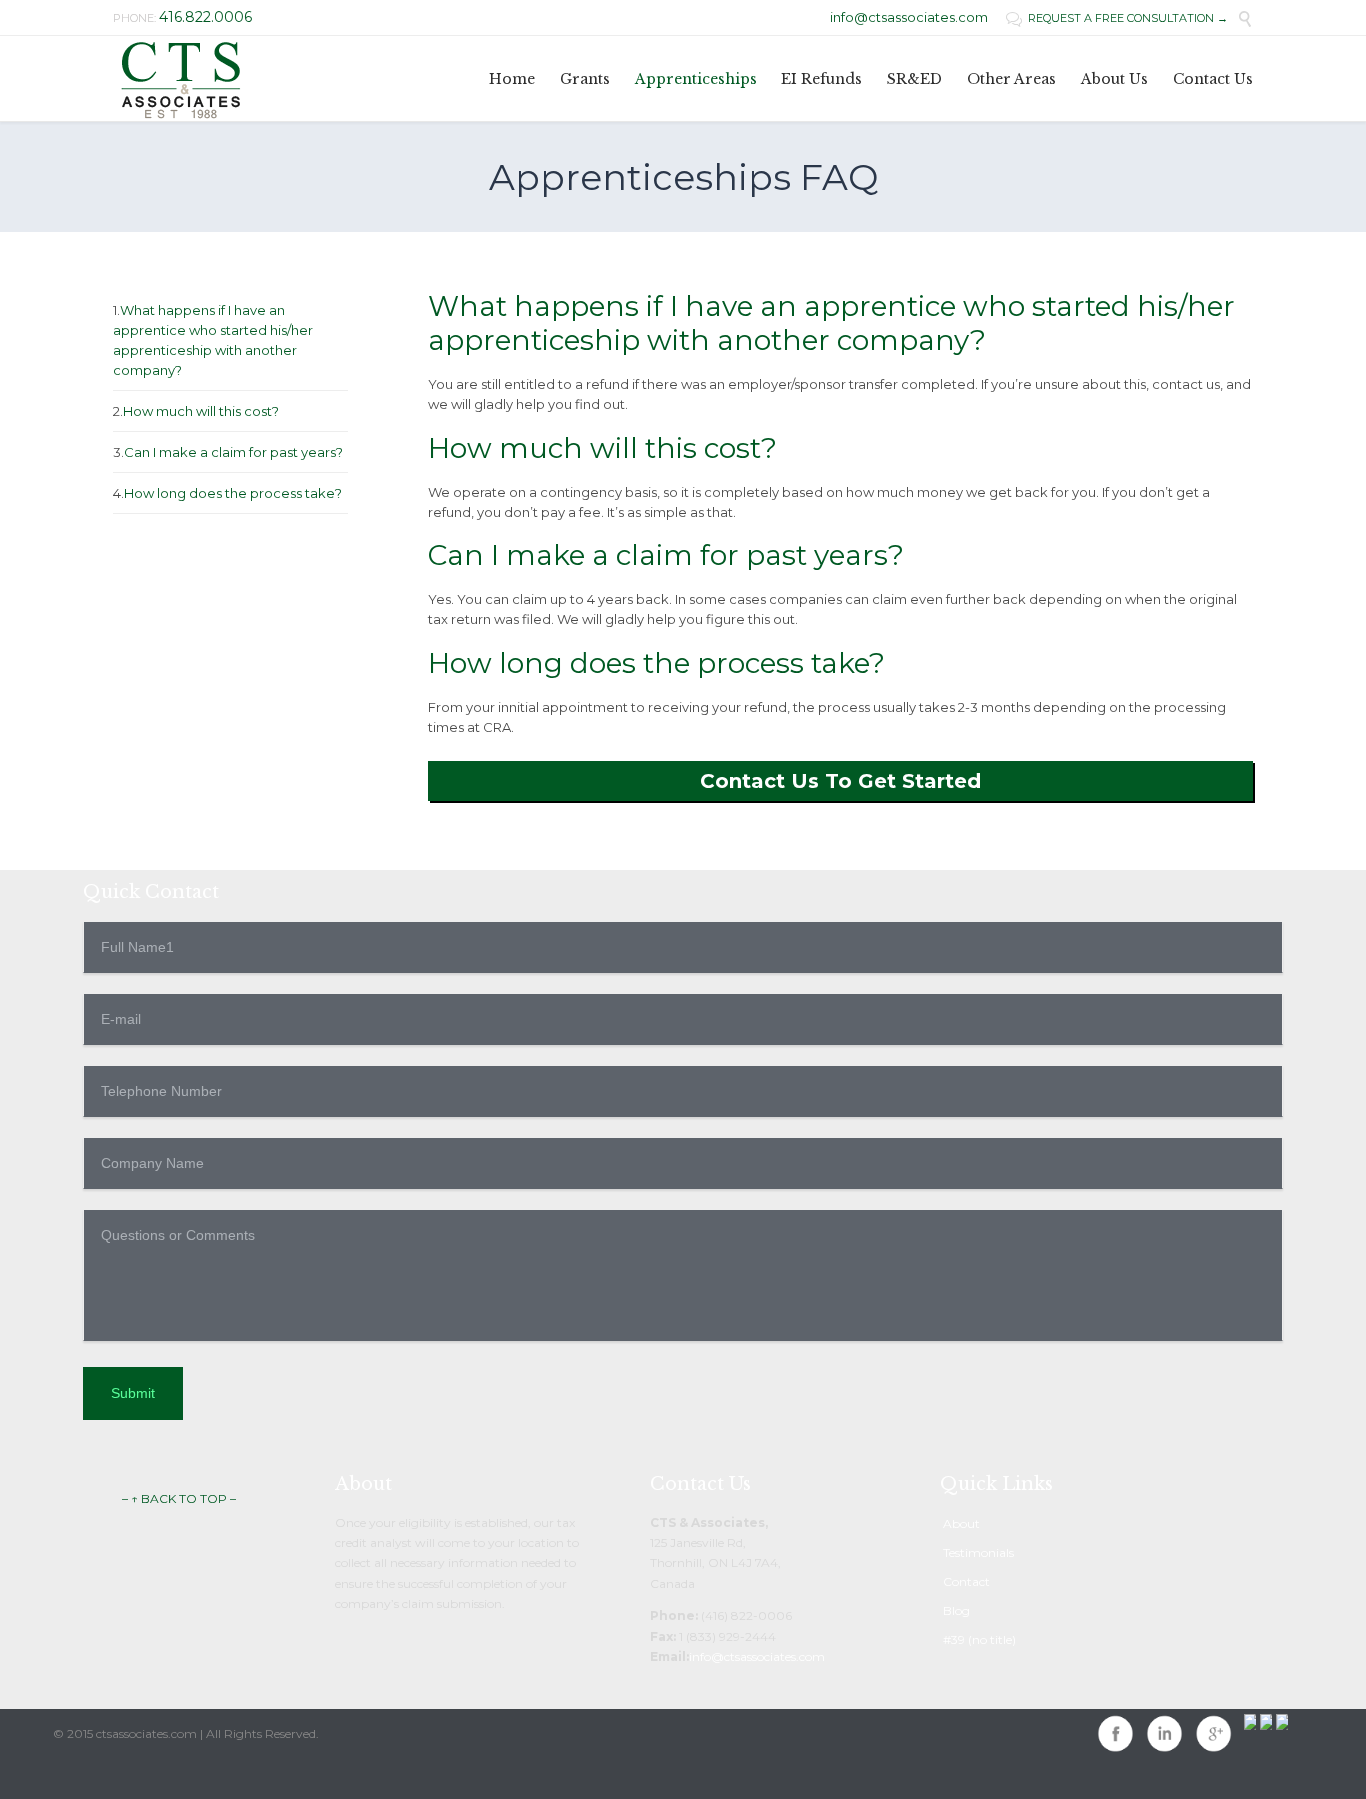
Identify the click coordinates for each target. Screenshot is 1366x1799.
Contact (966, 1581)
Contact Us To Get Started (840, 781)
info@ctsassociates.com (909, 17)
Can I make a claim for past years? (233, 452)
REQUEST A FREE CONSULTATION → (1117, 18)
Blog (956, 1610)
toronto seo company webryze (141, 1773)
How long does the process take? (233, 493)
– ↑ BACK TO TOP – (179, 1498)
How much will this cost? (201, 411)
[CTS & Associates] (180, 78)
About (961, 1523)
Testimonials (978, 1552)
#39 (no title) (979, 1639)
